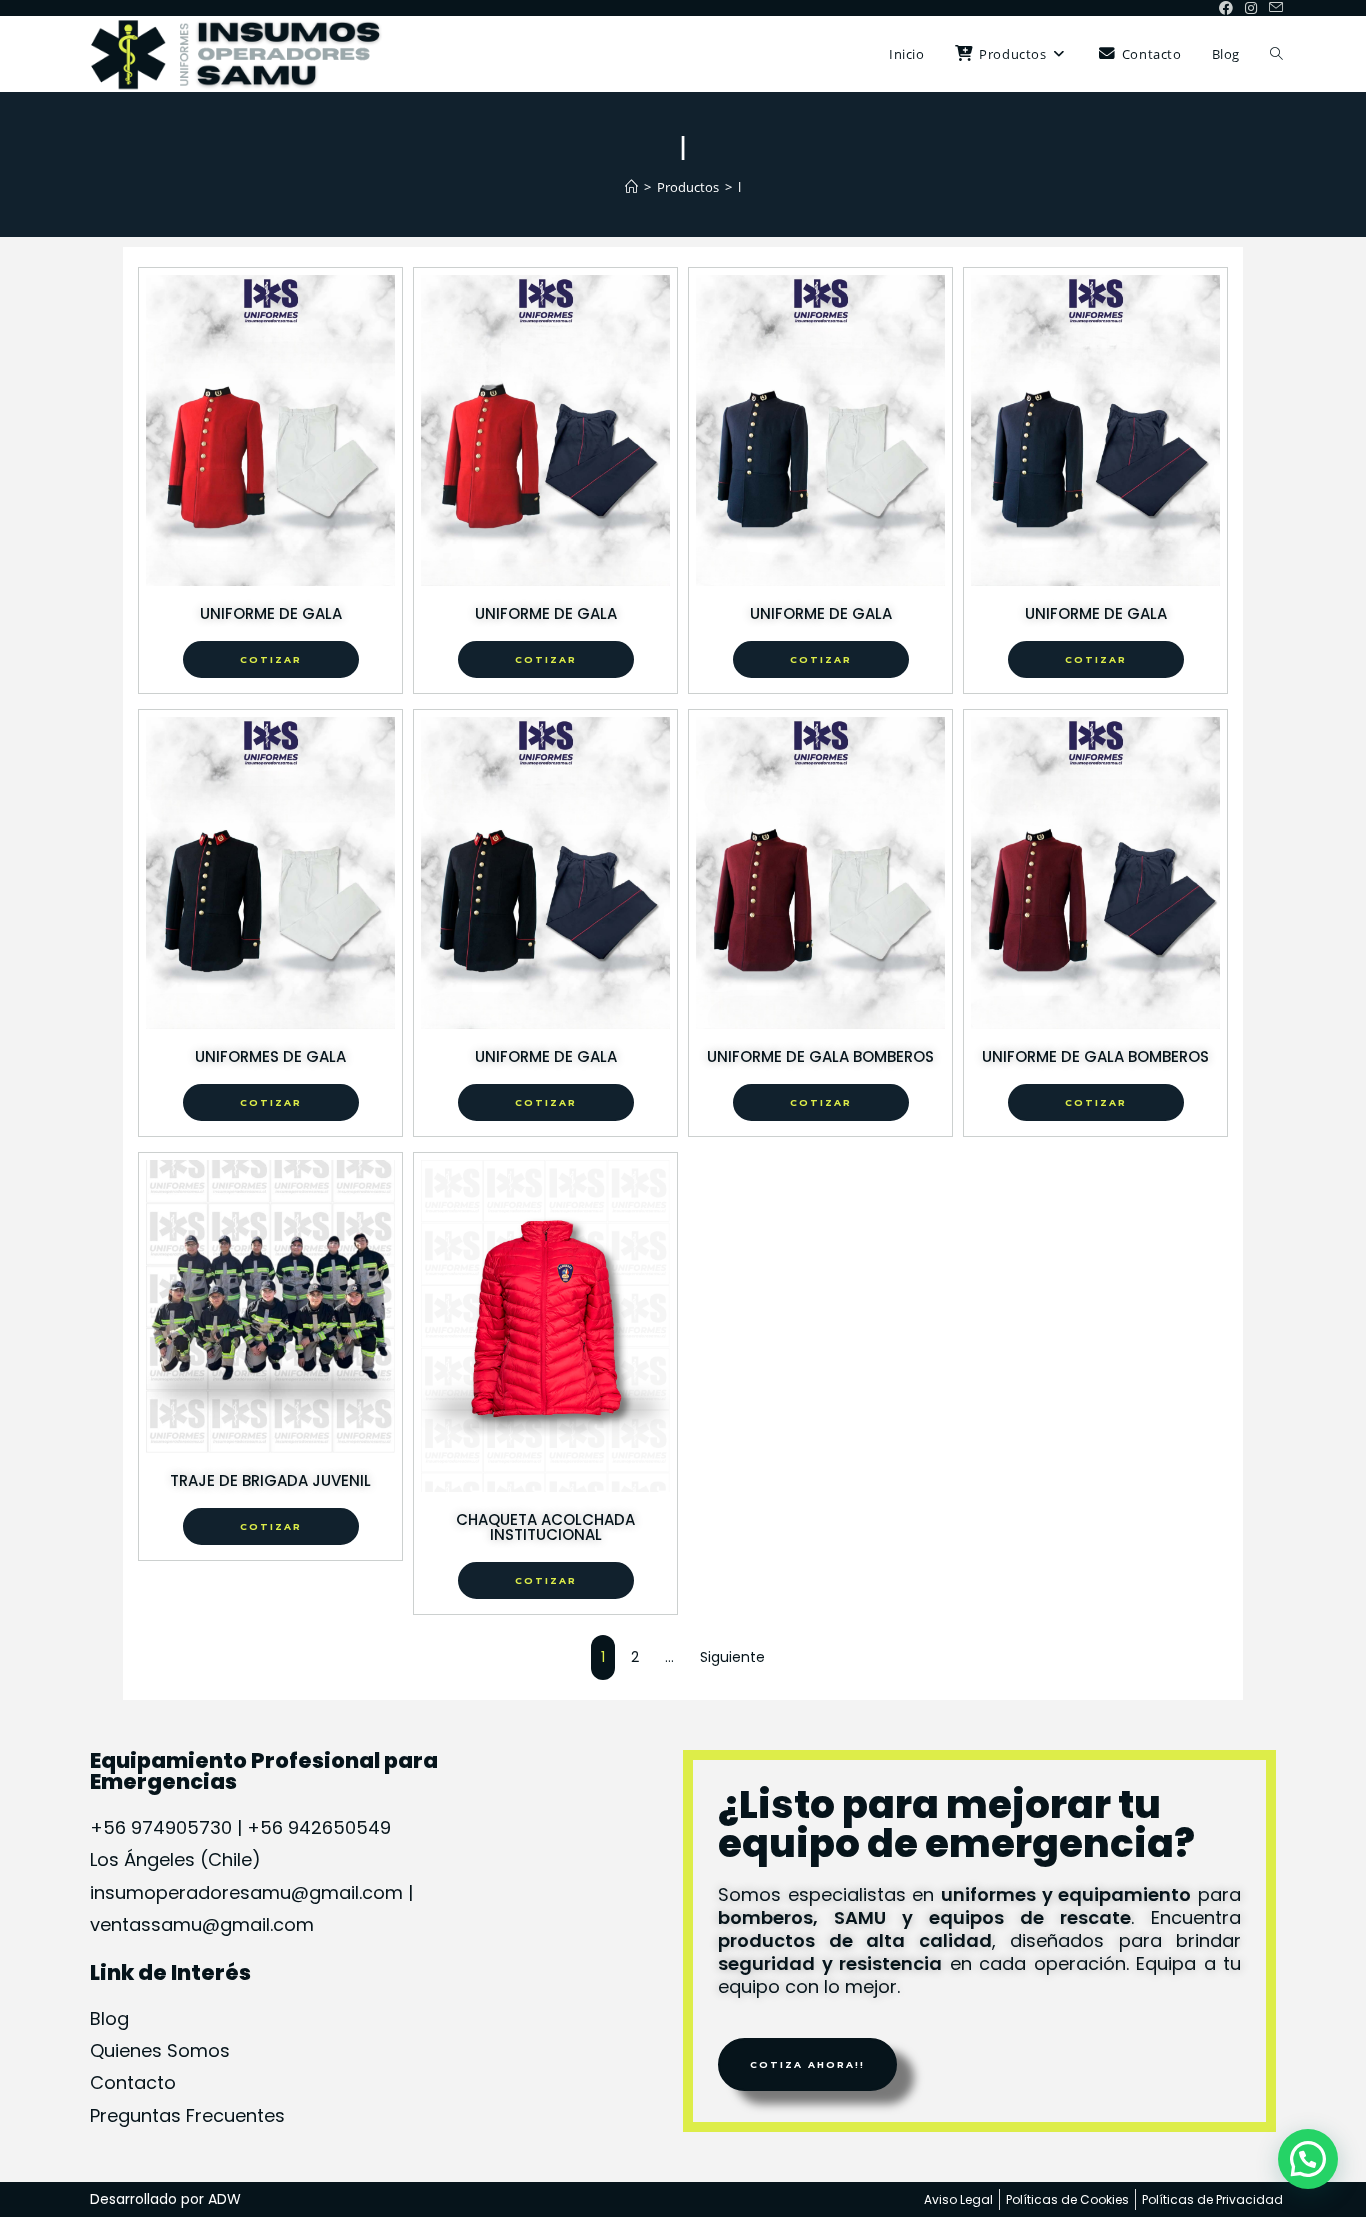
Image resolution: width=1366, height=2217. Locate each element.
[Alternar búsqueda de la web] (1276, 54)
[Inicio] (631, 187)
